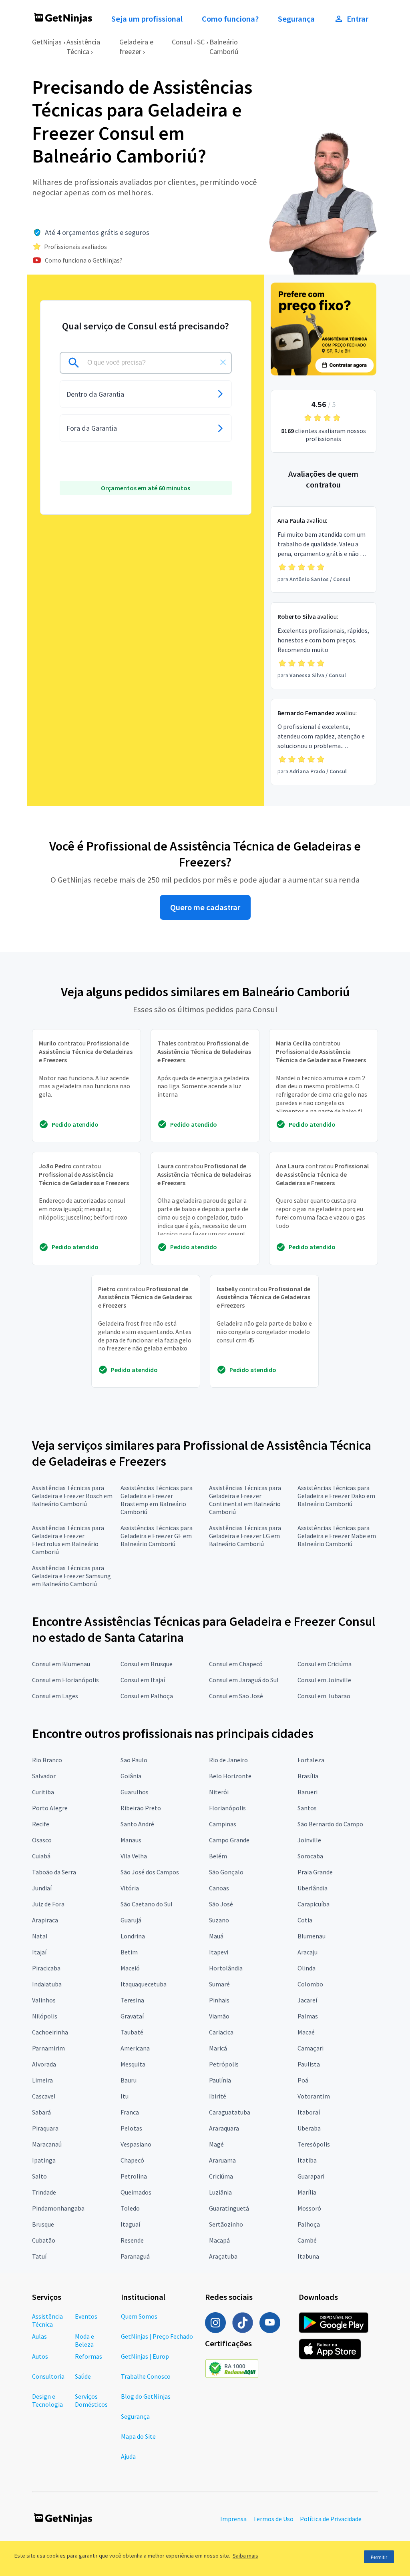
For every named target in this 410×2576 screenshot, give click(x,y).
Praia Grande (315, 1872)
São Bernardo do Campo (330, 1824)
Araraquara (224, 2128)
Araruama (222, 2160)
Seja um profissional (147, 19)
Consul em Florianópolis (65, 1680)
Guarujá (131, 1920)
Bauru (129, 2080)
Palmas (308, 2016)
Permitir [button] (379, 2557)
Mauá (216, 1936)
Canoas (219, 1888)
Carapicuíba (314, 1904)
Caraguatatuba (230, 2112)
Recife (41, 1824)
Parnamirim (48, 2048)
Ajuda (128, 2456)
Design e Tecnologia (47, 2400)
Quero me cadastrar (205, 907)
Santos (307, 1808)
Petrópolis (224, 2064)
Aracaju (307, 1952)
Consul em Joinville (324, 1680)
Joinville (309, 1840)
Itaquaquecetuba (144, 1984)
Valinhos (44, 2000)
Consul (182, 42)
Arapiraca (45, 1920)
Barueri (307, 1792)
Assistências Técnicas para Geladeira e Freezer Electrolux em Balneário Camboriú (68, 1540)
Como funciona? (230, 19)
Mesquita (133, 2064)
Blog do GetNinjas (146, 2396)
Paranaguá (135, 2256)
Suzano (219, 1920)
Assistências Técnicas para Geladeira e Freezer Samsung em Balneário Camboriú (71, 1576)
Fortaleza (311, 1760)
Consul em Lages (55, 1696)
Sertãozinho (226, 2224)
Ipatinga (44, 2160)
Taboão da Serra (54, 1872)
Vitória (130, 1888)
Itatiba (307, 2160)
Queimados (136, 2192)
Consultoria (48, 2376)
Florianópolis (227, 1808)
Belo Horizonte (230, 1776)
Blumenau (312, 1936)
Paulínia (220, 2080)
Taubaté (132, 2032)
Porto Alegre (50, 1808)
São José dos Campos (150, 1872)
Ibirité (218, 2096)
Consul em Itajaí (143, 1680)
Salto (39, 2176)
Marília (307, 2192)
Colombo (310, 1984)
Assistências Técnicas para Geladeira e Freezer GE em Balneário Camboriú (157, 1536)
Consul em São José (236, 1696)
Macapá (219, 2240)
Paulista (309, 2064)
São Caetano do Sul (147, 1904)
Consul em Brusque (147, 1664)
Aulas (39, 2336)
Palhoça (309, 2224)
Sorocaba (310, 1856)
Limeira (42, 2080)
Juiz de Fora (48, 1904)
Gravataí (132, 2016)
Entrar (358, 19)
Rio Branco (47, 1760)
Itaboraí (309, 2112)
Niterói (219, 1792)
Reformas (88, 2356)
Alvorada (44, 2064)
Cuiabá (41, 1856)
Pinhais (219, 2000)
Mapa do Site (138, 2436)
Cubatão (44, 2240)
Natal (40, 1936)
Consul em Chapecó (236, 1664)
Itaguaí (130, 2224)
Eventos (86, 2316)
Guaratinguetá (229, 2208)
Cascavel (44, 2096)
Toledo (130, 2208)
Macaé (306, 2032)
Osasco (42, 1840)
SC (201, 42)
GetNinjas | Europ (145, 2356)
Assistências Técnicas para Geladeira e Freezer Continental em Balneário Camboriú (245, 1500)
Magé (216, 2144)
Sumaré (219, 1984)
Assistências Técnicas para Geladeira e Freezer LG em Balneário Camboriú (245, 1536)
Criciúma (221, 2176)
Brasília (308, 1776)
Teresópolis (314, 2144)
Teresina (132, 2000)
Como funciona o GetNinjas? (84, 260)
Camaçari (311, 2048)
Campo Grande (229, 1840)
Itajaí (39, 1952)
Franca (130, 2112)
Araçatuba (223, 2256)
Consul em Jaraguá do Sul (244, 1680)
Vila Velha (134, 1856)
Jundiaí (42, 1888)
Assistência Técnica (83, 47)
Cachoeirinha (50, 2032)
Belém (218, 1856)
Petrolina (134, 2176)
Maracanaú (47, 2144)
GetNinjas (47, 42)
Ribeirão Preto (141, 1808)
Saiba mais (245, 2556)
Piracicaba (46, 1968)
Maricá (218, 2048)
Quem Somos (139, 2316)
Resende (132, 2240)
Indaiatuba (47, 1984)
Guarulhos (135, 1792)
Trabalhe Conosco (146, 2376)
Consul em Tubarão (324, 1696)
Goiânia (131, 1776)
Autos (40, 2356)
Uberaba (309, 2128)
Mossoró (309, 2208)
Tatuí (39, 2256)
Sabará (41, 2112)
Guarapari (311, 2176)
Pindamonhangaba (58, 2208)
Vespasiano (136, 2144)
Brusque (43, 2224)
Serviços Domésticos (91, 2400)
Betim (129, 1952)
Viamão (219, 2016)
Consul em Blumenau (61, 1664)
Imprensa (233, 2519)
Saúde (83, 2376)
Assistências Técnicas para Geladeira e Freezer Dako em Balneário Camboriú (336, 1496)
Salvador (44, 1776)
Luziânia (220, 2192)
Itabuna (308, 2256)
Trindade (44, 2192)
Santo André (137, 1824)
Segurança (296, 19)
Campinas (223, 1824)
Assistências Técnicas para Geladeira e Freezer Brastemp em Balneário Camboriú (157, 1500)
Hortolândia (226, 1968)
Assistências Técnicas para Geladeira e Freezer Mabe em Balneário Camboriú (337, 1536)
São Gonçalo (226, 1872)
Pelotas (131, 2128)
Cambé (307, 2240)
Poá (303, 2080)
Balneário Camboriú (224, 47)
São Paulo (134, 1760)
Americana (135, 2048)
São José (221, 1904)
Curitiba (43, 1792)
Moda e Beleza (84, 2340)
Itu (125, 2096)
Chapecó (132, 2160)
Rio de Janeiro (228, 1760)
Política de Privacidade (331, 2519)
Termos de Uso (273, 2519)
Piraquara (45, 2128)
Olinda (306, 1968)
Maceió (130, 1968)
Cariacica (221, 2032)
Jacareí (307, 2000)
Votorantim (314, 2096)
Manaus (131, 1840)
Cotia (305, 1920)
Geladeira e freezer (136, 47)
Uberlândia (313, 1888)
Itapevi (219, 1952)
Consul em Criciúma (325, 1664)
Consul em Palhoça (147, 1696)
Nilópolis (45, 2016)
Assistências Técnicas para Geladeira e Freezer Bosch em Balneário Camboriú (72, 1496)
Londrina (133, 1936)
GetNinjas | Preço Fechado (157, 2336)
